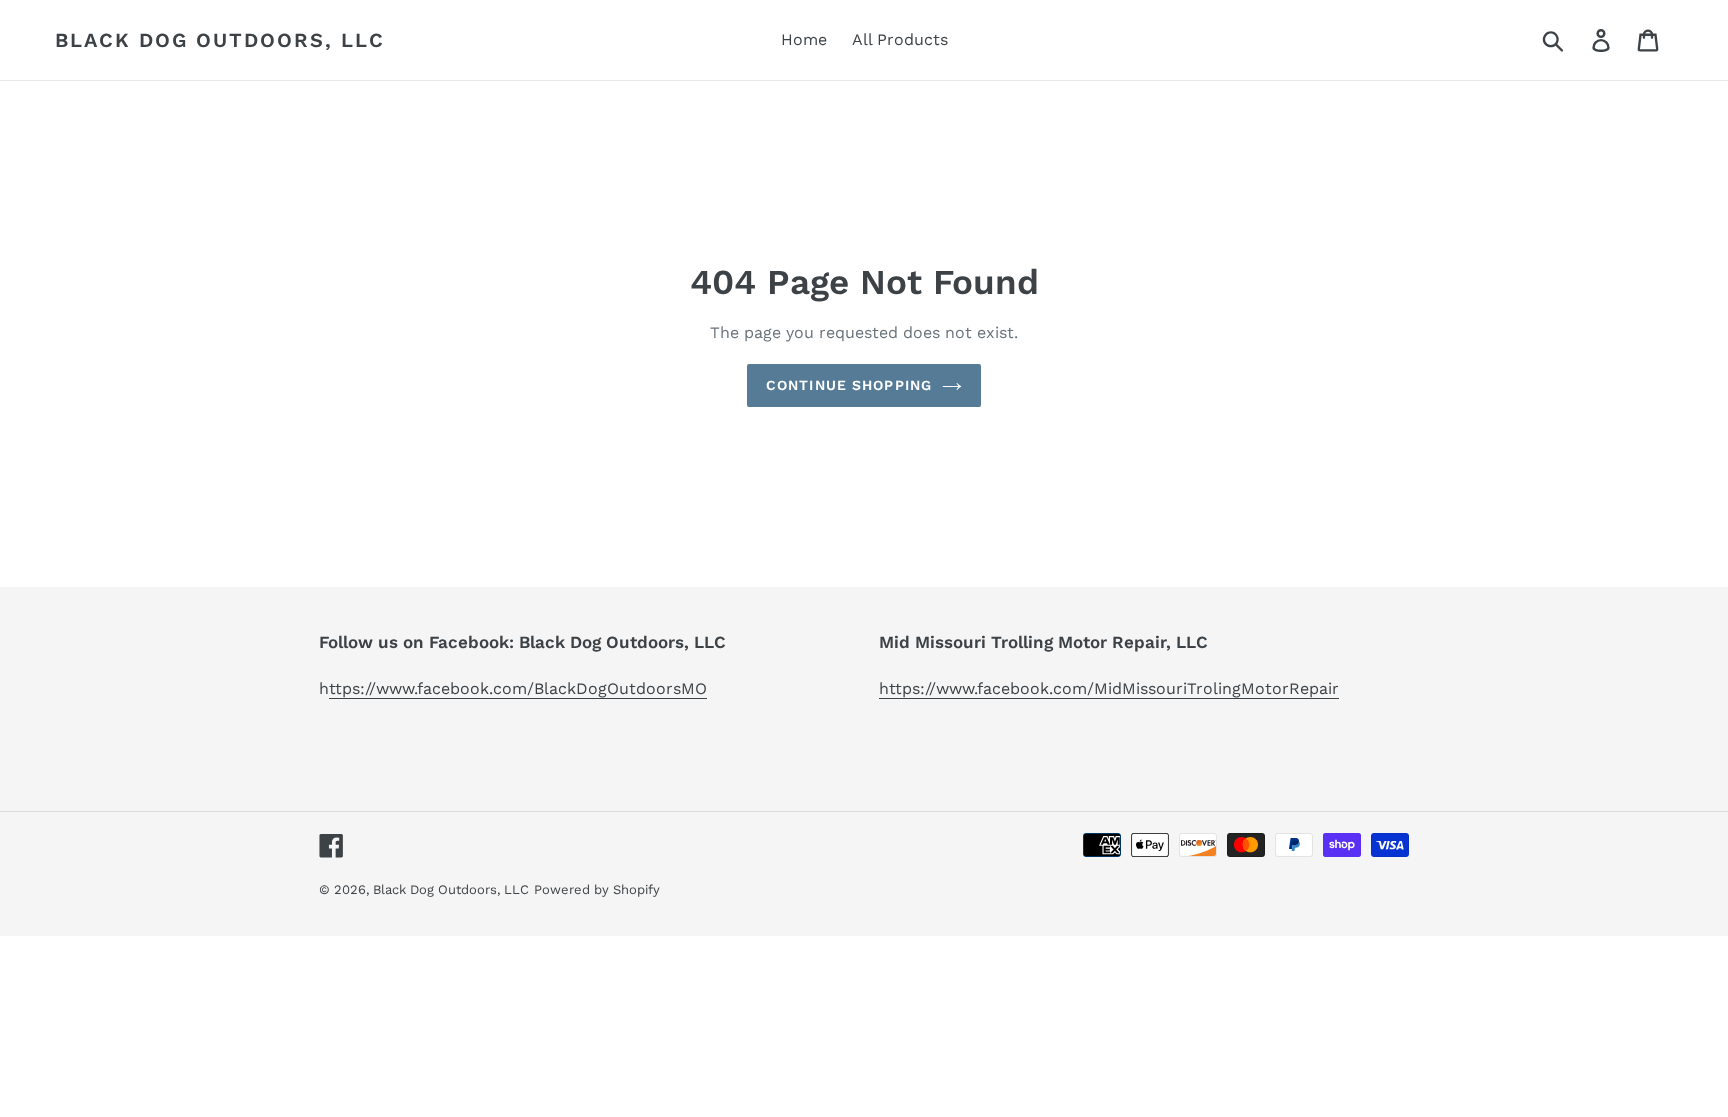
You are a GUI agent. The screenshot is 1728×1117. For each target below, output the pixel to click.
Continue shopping (849, 385)
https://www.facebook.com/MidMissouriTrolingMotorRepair (1109, 688)
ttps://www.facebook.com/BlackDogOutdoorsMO (518, 688)
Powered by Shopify (597, 889)
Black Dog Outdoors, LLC (220, 40)
